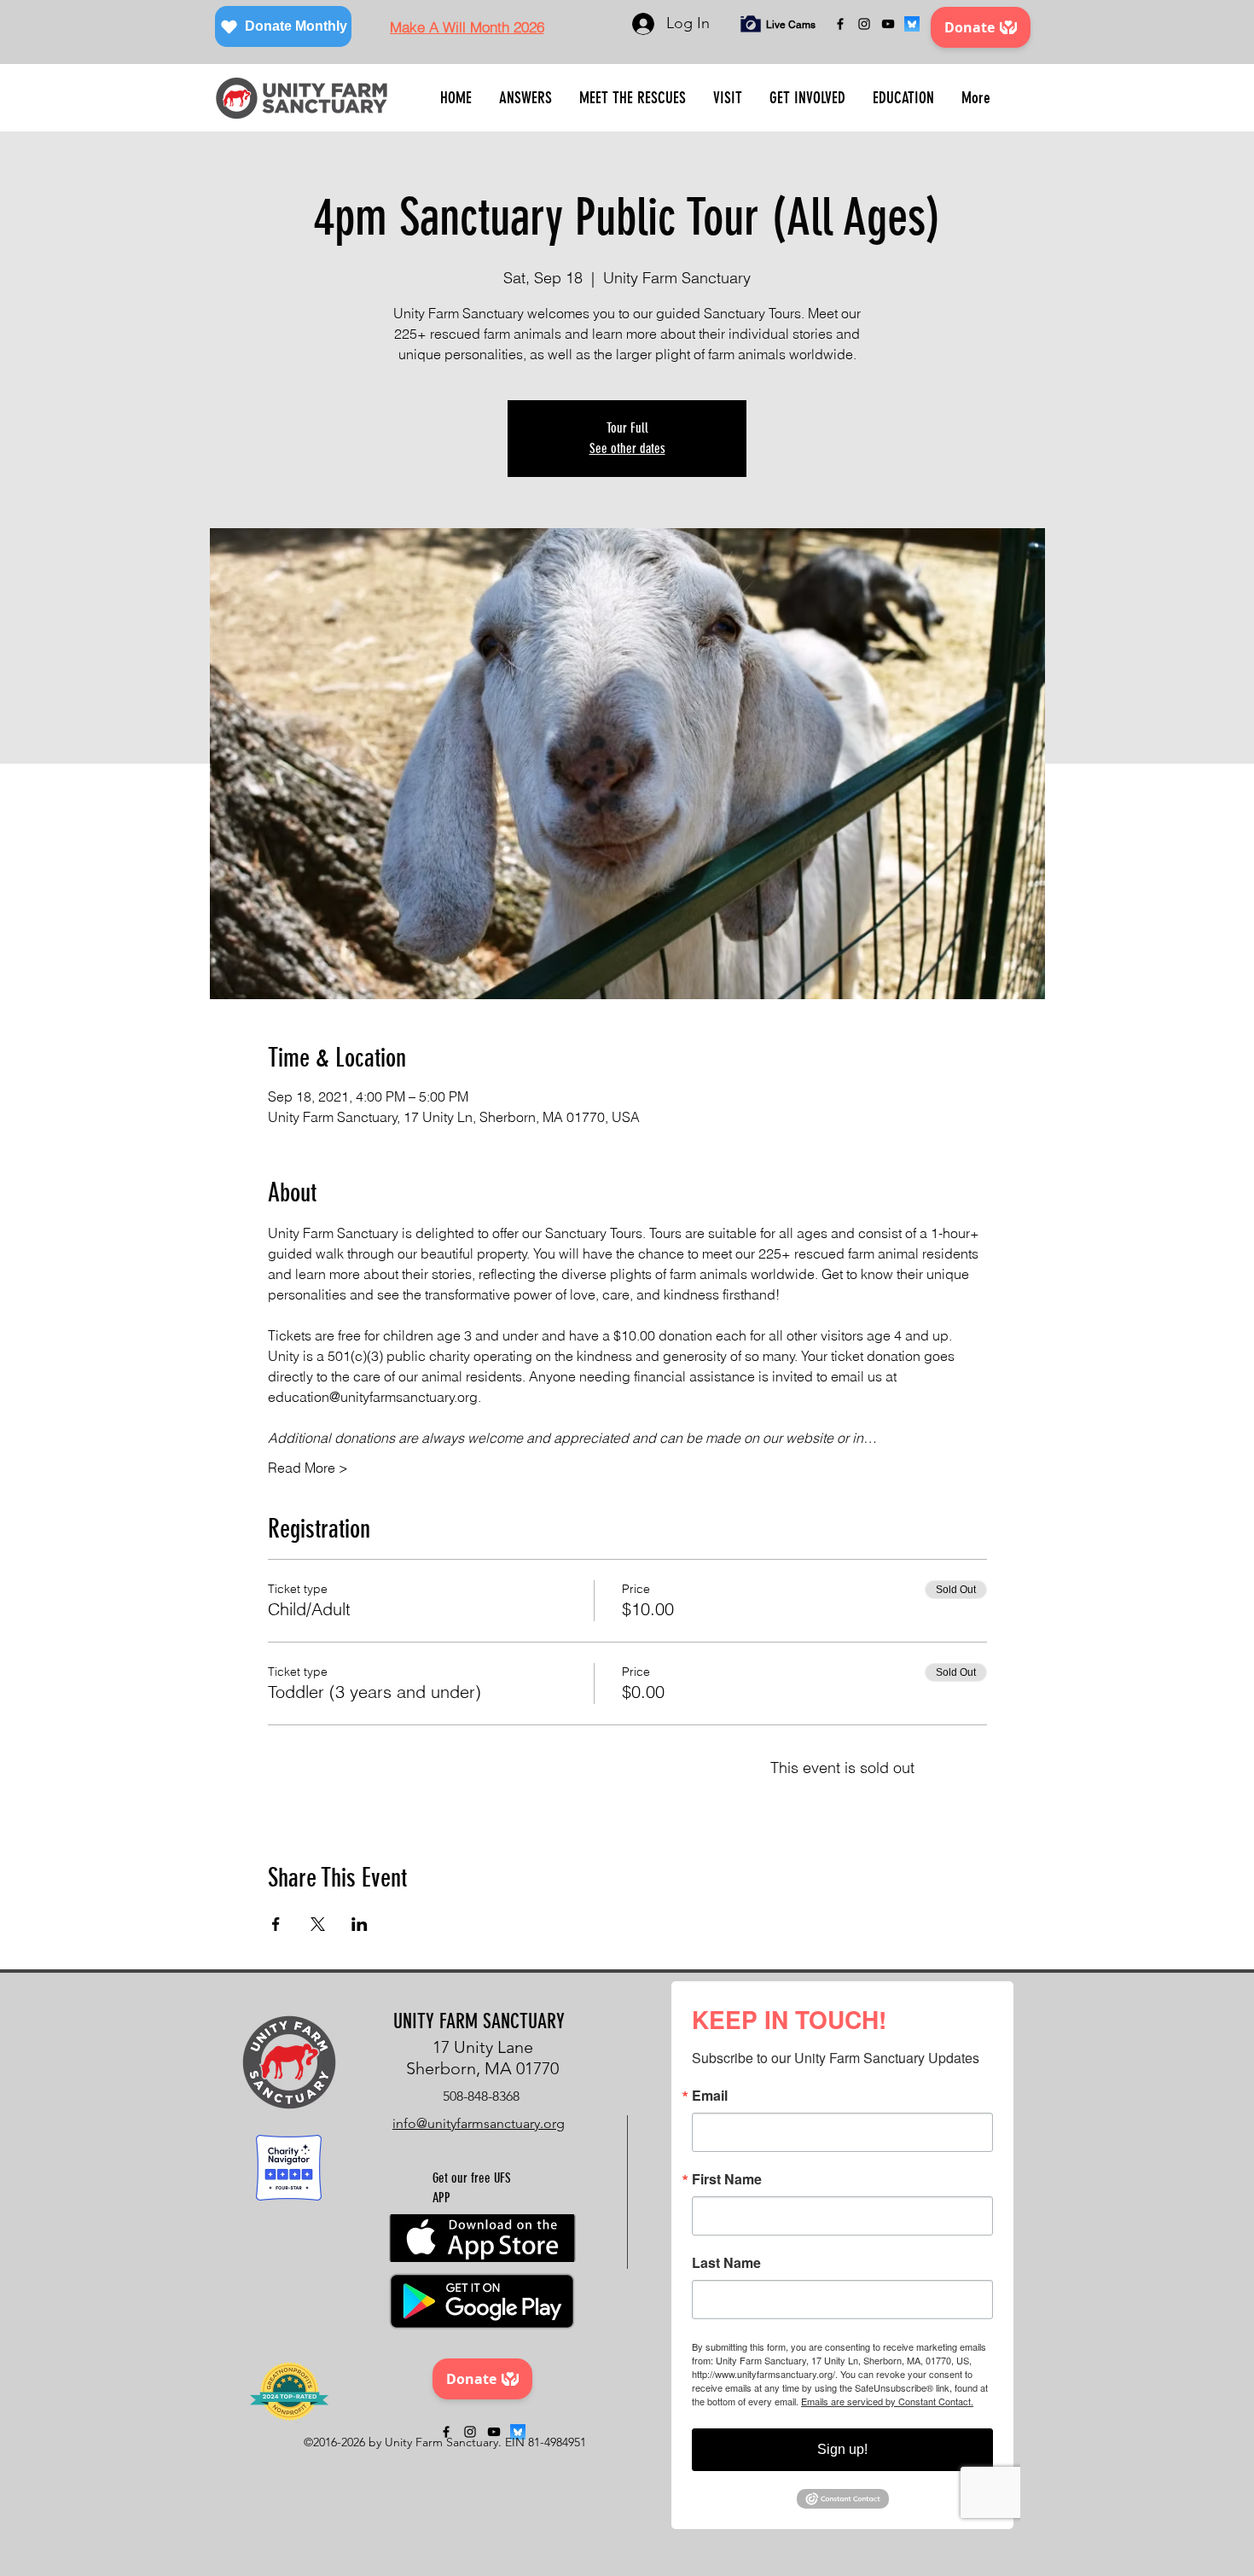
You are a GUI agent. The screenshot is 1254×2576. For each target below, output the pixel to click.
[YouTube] (888, 24)
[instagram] (864, 24)
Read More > (308, 1468)
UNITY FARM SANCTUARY (479, 2021)
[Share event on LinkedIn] (360, 1924)
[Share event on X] (318, 1924)
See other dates (627, 448)
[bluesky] (912, 24)
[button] (525, 98)
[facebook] (840, 24)
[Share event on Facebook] (276, 1924)
